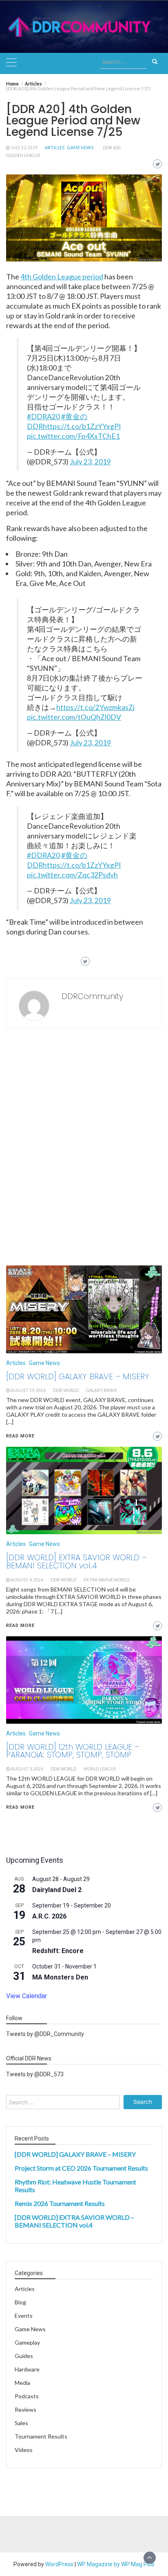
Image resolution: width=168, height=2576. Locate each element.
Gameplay (27, 2342)
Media (22, 2383)
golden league (23, 155)
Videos (24, 2450)
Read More (20, 1807)
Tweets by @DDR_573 (35, 2074)
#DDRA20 (43, 417)
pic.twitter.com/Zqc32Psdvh (72, 875)
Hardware (27, 2369)
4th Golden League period (62, 277)
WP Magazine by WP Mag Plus (116, 2564)
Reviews (25, 2409)
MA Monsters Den (60, 1977)
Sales (21, 2423)
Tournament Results (41, 2436)
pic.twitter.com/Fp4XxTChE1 (73, 436)
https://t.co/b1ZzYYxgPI (82, 426)
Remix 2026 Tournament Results (60, 2203)
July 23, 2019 (24, 148)
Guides (24, 2356)
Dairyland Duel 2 (57, 1890)
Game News (80, 148)
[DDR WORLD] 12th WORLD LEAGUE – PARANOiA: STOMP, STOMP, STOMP (73, 1751)
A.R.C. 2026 (49, 1916)
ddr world (63, 1769)
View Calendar (27, 1996)
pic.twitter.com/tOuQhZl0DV (74, 717)
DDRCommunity (92, 996)
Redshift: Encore (58, 1951)
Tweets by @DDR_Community (45, 2034)
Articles (55, 148)
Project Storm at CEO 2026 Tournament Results (81, 2168)
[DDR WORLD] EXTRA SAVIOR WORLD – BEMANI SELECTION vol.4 (74, 2221)
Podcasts (27, 2396)
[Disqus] (84, 1149)
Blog (20, 2302)
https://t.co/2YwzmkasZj (95, 707)
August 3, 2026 (27, 1769)
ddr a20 (112, 148)
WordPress (59, 2564)
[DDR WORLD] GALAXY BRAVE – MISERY (75, 2154)
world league (100, 1769)
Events (24, 2316)
